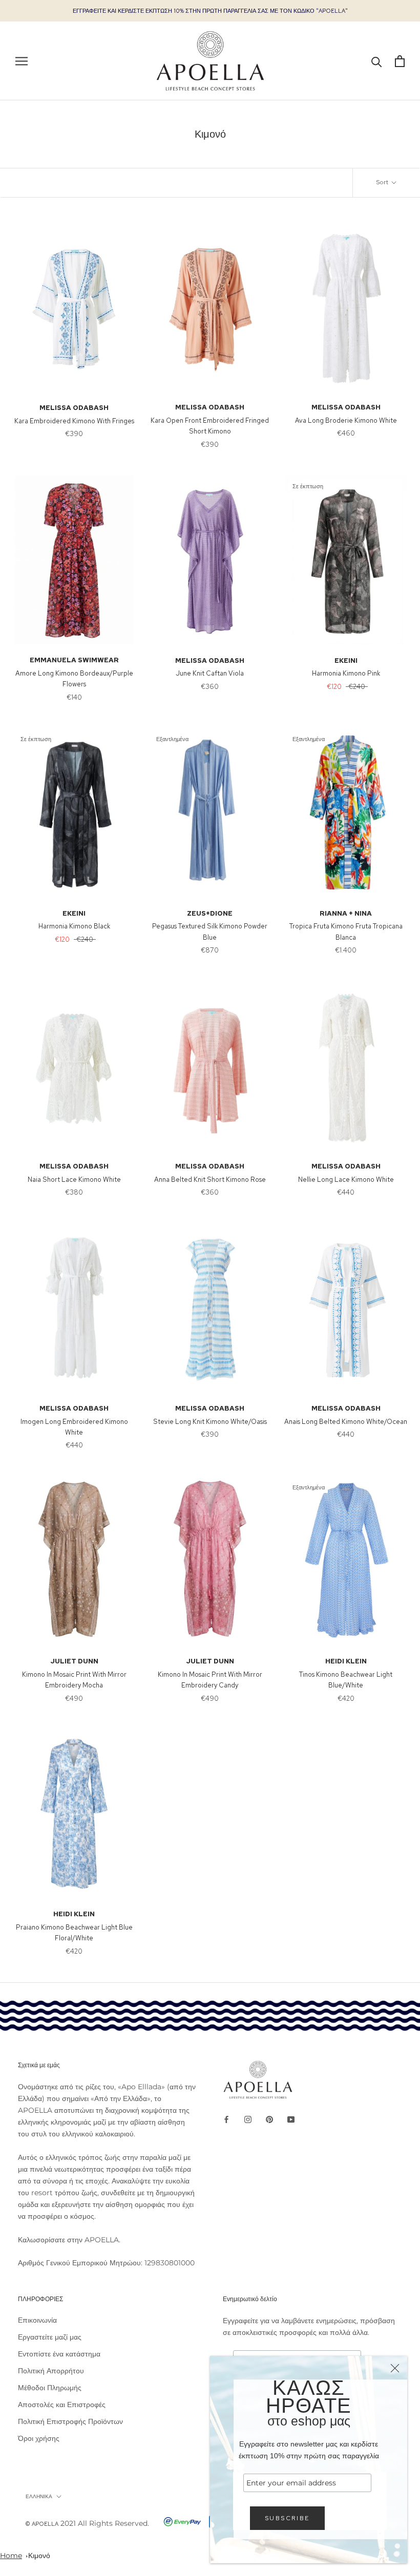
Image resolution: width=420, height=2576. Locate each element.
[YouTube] (291, 2119)
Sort (383, 182)
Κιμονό (39, 2556)
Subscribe (287, 2518)
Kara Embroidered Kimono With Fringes (74, 421)
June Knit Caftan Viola (210, 673)
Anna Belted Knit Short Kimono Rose (210, 1179)
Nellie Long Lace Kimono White (346, 1179)
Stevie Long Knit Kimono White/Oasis (210, 1422)
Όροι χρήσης (39, 2438)
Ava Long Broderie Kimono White (346, 420)
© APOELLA (42, 2524)
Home (11, 2556)
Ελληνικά (39, 2496)
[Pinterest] (269, 2119)
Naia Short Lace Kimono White (74, 1179)
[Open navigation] (22, 61)
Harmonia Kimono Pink (346, 673)
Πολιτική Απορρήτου (51, 2371)
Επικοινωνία (37, 2320)
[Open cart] (400, 61)
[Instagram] (248, 2119)
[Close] (395, 2368)
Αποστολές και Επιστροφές (62, 2405)
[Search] (377, 61)
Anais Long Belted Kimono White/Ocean (346, 1422)
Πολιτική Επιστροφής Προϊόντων (70, 2421)
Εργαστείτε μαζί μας (50, 2337)
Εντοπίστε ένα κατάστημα (59, 2354)
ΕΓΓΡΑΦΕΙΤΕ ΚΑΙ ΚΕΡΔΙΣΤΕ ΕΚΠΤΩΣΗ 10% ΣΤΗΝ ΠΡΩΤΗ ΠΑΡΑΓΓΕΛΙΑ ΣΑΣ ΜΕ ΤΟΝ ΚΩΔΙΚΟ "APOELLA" (210, 11)
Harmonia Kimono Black (74, 926)
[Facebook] (226, 2119)
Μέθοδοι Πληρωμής (50, 2388)
